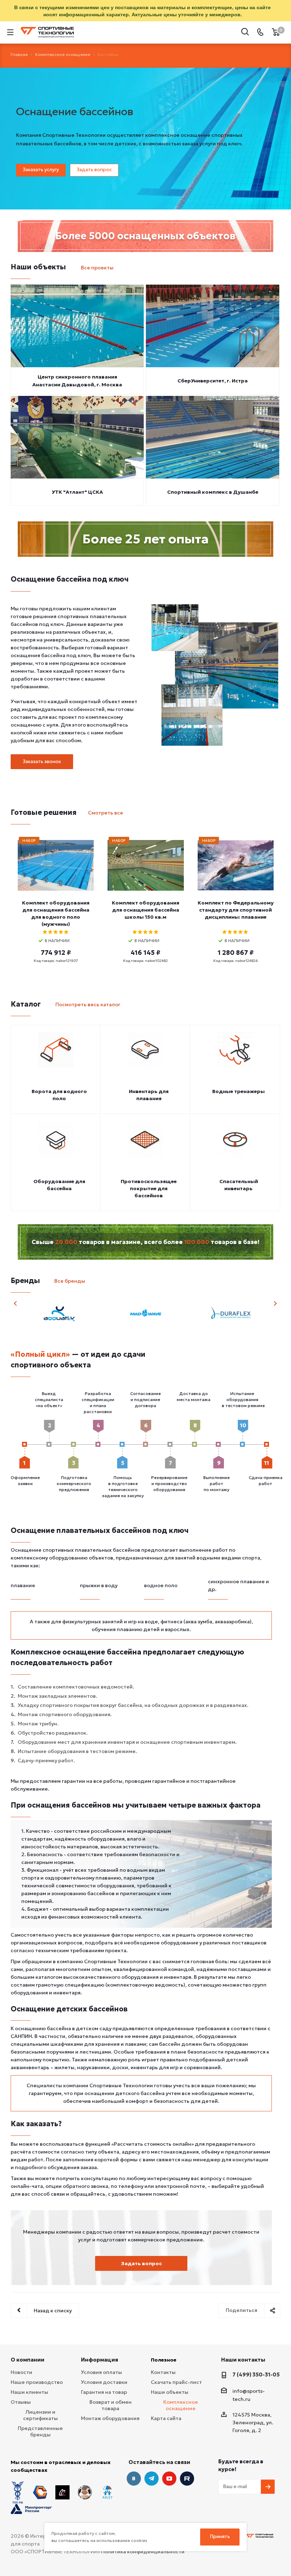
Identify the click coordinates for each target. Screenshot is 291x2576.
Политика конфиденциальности (143, 2552)
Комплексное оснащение (181, 2405)
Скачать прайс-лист (176, 2382)
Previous (16, 1303)
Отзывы (21, 2402)
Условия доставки (104, 2382)
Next (275, 1303)
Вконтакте (134, 2479)
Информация (100, 2360)
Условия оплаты (101, 2372)
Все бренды (70, 1281)
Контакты (163, 2372)
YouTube (169, 2479)
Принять (220, 2536)
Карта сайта (166, 2418)
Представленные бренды (40, 2431)
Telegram (152, 2479)
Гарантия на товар (104, 2392)
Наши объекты (170, 2392)
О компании (28, 2360)
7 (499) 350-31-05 (256, 2375)
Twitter (187, 2479)
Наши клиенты (29, 2392)
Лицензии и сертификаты (40, 2415)
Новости (21, 2372)
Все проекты (97, 268)
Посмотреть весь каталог (88, 1004)
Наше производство (37, 2382)
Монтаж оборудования (110, 2418)
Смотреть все (106, 813)
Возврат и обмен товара (111, 2405)
